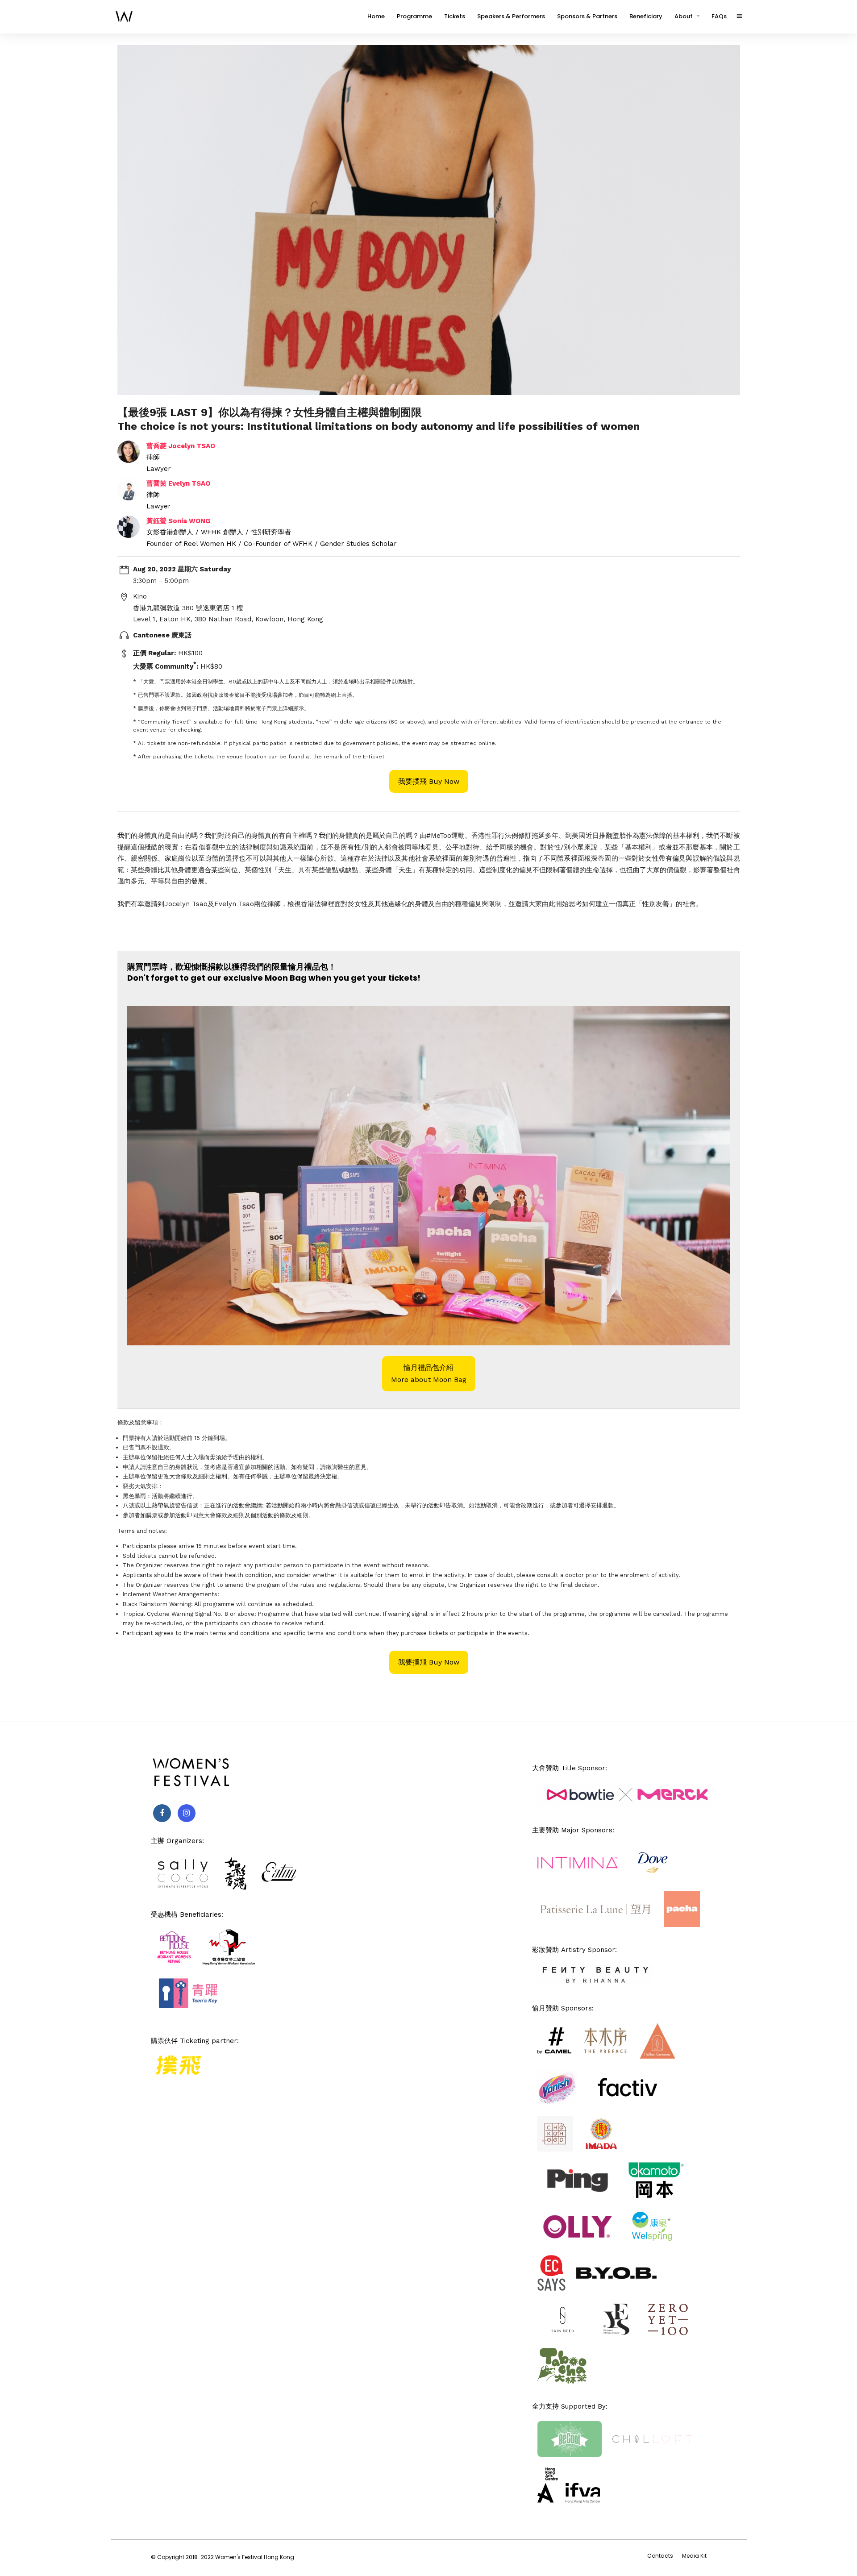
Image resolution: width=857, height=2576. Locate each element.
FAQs (719, 16)
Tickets (455, 16)
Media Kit (694, 2556)
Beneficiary (646, 16)
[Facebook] (162, 1813)
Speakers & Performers (511, 16)
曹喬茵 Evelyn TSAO (178, 483)
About (684, 16)
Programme (414, 16)
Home (376, 16)
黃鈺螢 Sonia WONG (178, 521)
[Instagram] (187, 1813)
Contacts (660, 2556)
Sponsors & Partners (587, 16)
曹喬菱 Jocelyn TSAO (181, 446)
